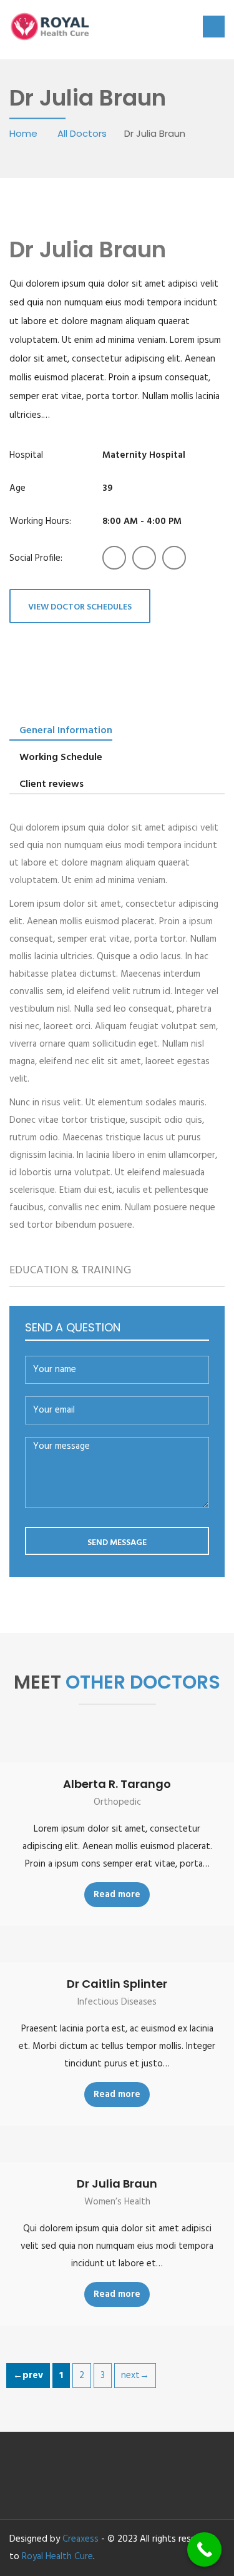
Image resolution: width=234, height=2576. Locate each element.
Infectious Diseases (117, 2002)
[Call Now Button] (204, 2549)
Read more (117, 1895)
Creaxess (80, 2539)
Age (17, 488)
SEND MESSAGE (117, 1543)
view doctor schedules (80, 607)
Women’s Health (117, 2202)
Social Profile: (36, 558)
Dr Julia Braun (117, 2184)
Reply (214, 1241)
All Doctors (82, 133)
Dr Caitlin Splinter (117, 1984)
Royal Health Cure (57, 2557)
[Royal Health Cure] (51, 25)
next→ (135, 2376)
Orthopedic (117, 1802)
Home (25, 133)
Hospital (26, 455)
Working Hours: (40, 521)
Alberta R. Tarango (117, 1784)
